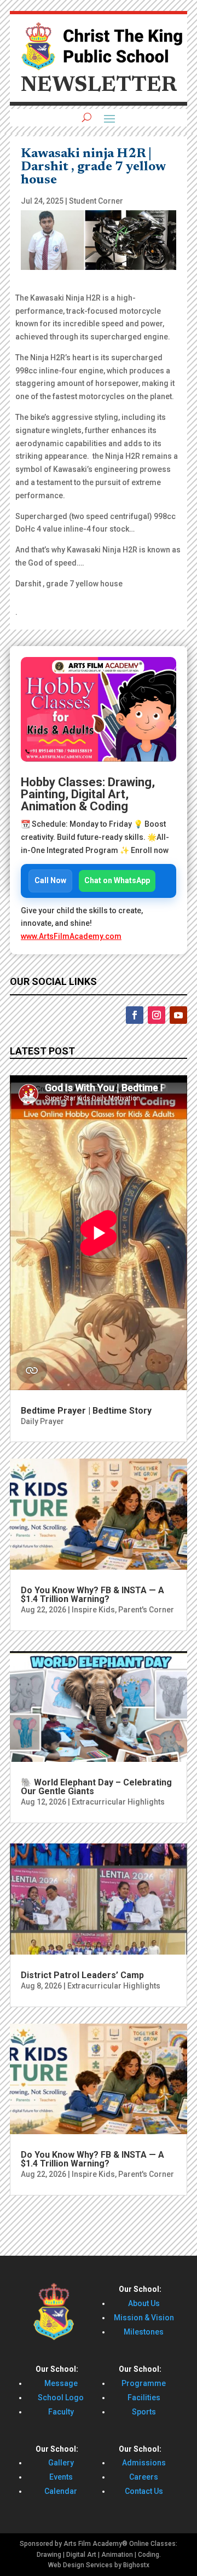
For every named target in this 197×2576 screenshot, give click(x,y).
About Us (144, 2303)
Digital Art (81, 2555)
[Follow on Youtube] (178, 1015)
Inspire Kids (93, 1610)
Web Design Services (80, 2565)
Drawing (49, 2555)
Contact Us (144, 2491)
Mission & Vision (144, 2318)
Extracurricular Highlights (118, 1802)
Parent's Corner (146, 1610)
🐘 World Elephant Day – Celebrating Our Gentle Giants (96, 1787)
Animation (117, 2555)
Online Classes (152, 2544)
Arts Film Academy (93, 2544)
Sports (144, 2412)
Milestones (144, 2332)
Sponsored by (41, 2544)
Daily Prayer (42, 1421)
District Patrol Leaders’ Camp (82, 1975)
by (118, 2565)
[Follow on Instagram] (157, 1015)
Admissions (144, 2463)
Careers (144, 2477)
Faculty (61, 2412)
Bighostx (136, 2565)
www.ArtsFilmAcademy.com (71, 936)
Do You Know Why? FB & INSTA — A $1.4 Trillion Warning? (92, 1595)
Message (61, 2383)
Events (61, 2477)
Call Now (50, 880)
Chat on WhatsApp (117, 880)
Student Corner (96, 201)
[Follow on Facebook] (135, 1015)
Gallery (61, 2463)
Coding (149, 2555)
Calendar (61, 2491)
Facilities (144, 2398)
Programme (144, 2383)
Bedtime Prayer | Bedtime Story (86, 1411)
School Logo (61, 2398)
